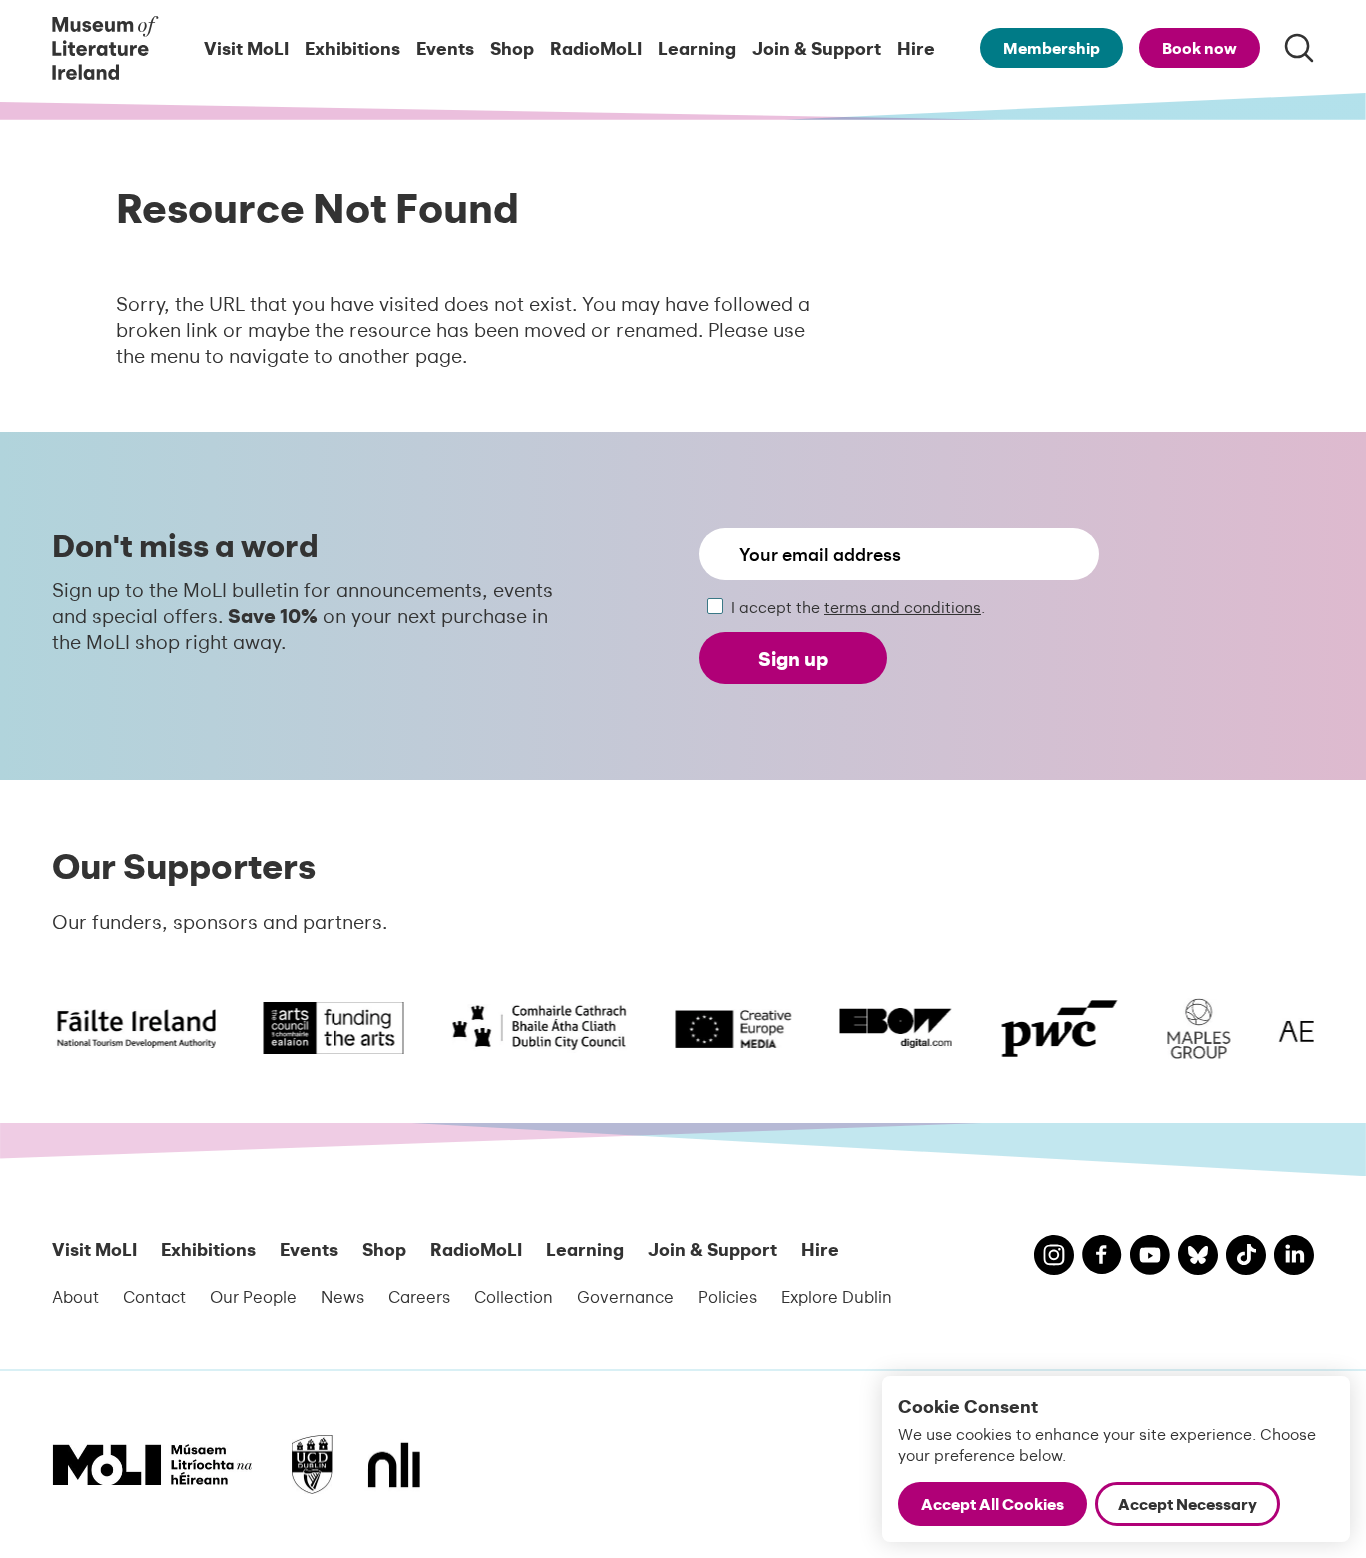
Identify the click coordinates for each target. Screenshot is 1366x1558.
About (75, 1296)
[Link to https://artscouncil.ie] (322, 1028)
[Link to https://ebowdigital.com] (884, 1028)
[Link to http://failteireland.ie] (102, 1028)
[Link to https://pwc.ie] (1048, 1028)
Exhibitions (352, 47)
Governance (625, 1296)
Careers (419, 1296)
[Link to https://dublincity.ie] (528, 1028)
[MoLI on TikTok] (1246, 1257)
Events (445, 47)
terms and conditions (902, 606)
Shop (512, 47)
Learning (697, 47)
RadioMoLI (596, 47)
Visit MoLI (246, 47)
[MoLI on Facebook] (1102, 1257)
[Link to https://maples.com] (1187, 1028)
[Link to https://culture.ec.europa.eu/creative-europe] (722, 1028)
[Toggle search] (1299, 48)
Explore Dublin (836, 1296)
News (342, 1296)
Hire (916, 47)
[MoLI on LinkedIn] (1294, 1257)
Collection (513, 1296)
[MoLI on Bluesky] (1198, 1257)
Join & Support (816, 47)
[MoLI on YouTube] (1150, 1257)
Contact (154, 1296)
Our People (253, 1296)
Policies (727, 1296)
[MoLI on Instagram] (1054, 1257)
